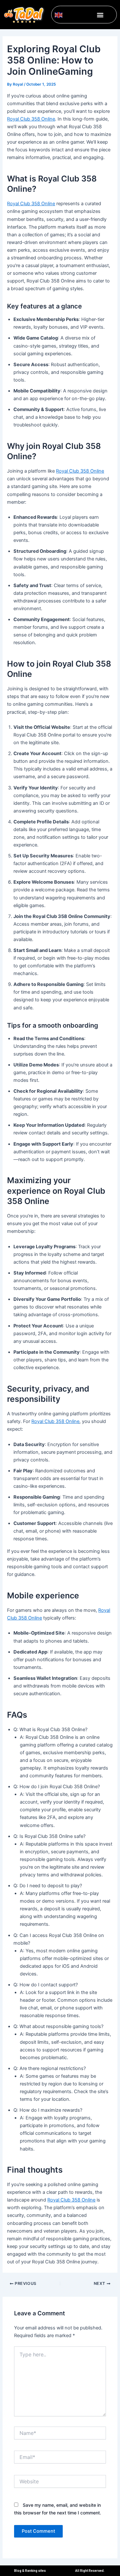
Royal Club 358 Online (31, 119)
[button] (100, 15)
